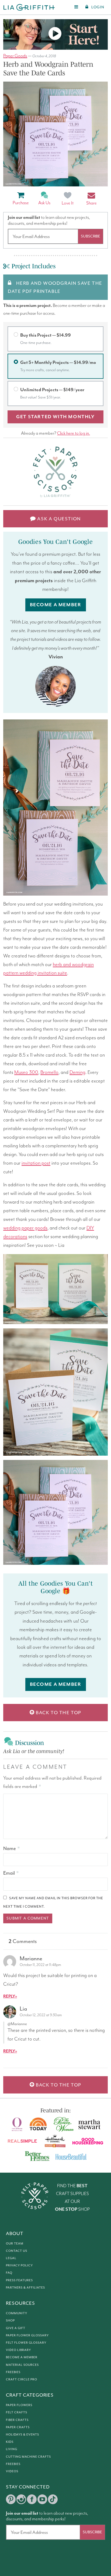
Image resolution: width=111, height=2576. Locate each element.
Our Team (15, 2243)
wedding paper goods (25, 1228)
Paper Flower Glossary (27, 2335)
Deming (77, 1072)
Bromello (49, 1072)
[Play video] (55, 34)
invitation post (36, 1163)
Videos (12, 2471)
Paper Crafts (18, 2427)
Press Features (19, 2280)
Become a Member (22, 2357)
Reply (9, 1996)
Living (12, 2449)
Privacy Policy (19, 2265)
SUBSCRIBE (91, 236)
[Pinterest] (11, 2499)
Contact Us (17, 2251)
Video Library (18, 2350)
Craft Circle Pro (22, 2379)
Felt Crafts (17, 2412)
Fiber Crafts (17, 2420)
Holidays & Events (22, 2434)
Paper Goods (15, 56)
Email (11, 1873)
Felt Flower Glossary (26, 2343)
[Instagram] (21, 2499)
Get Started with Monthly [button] (55, 417)
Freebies (13, 2372)
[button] (91, 199)
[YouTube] (42, 2499)
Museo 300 (26, 1072)
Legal (11, 2258)
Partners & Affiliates (25, 2287)
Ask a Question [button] (58, 519)
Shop (10, 2320)
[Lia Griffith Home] (29, 7)
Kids (10, 2442)
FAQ (9, 2273)
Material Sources (22, 2365)
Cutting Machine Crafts (28, 2457)
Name (11, 1848)
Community (17, 2313)
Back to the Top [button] (58, 1713)
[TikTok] (53, 2499)
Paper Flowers (19, 2405)
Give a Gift (16, 2328)
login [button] (98, 7)
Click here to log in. (74, 433)
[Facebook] (32, 2499)
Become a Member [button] (56, 605)
